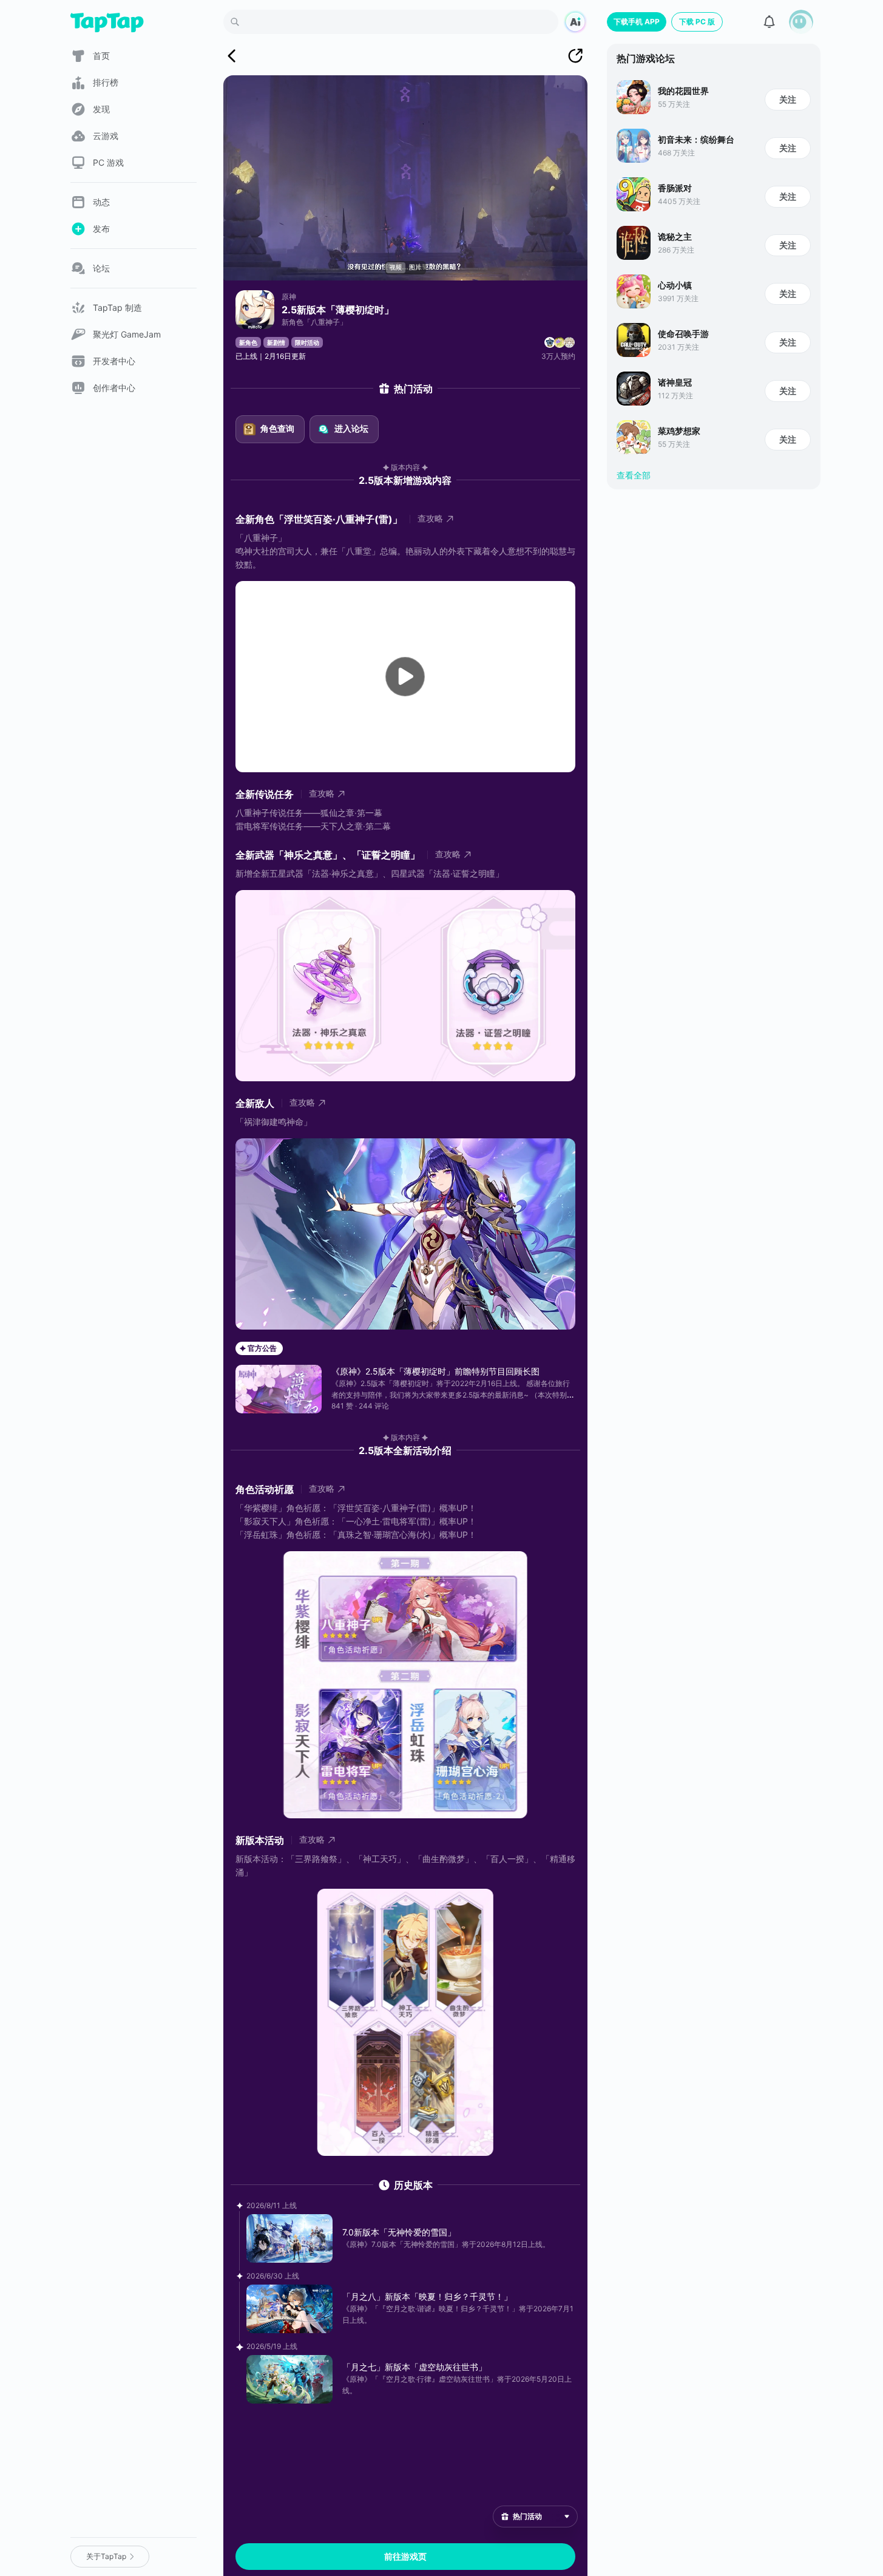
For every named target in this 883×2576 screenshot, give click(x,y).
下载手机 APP (637, 22)
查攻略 (430, 518)
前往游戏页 (405, 2556)
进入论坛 (351, 428)
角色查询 (277, 428)
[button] (801, 22)
